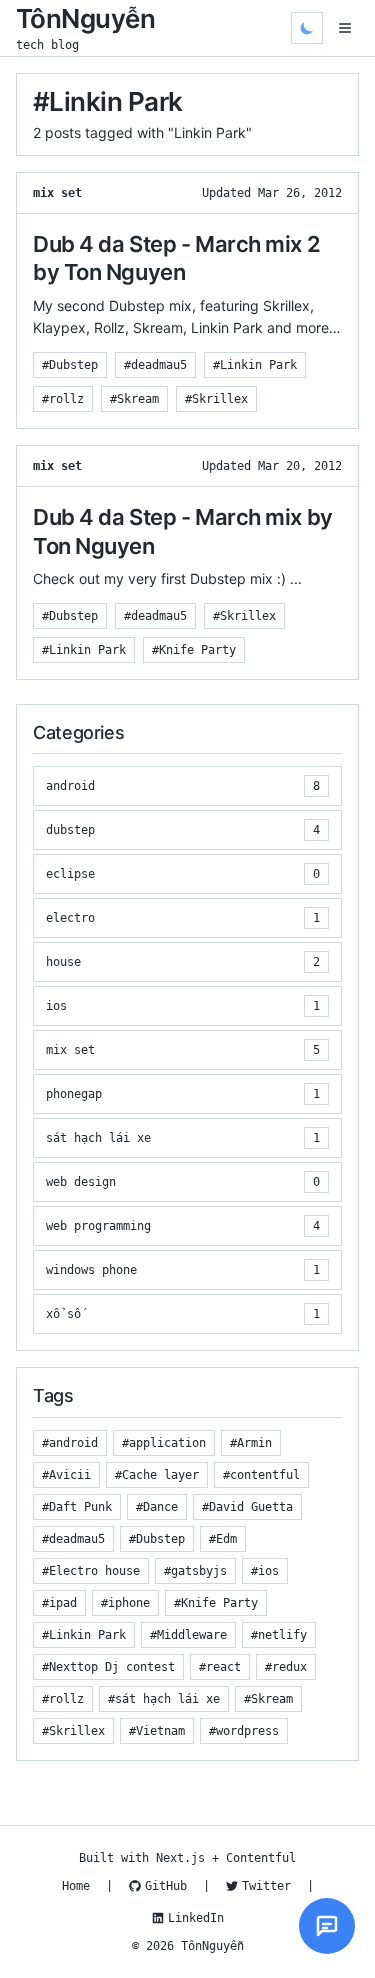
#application (164, 1443)
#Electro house (91, 1571)
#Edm (223, 1539)
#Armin (251, 1443)
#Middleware (188, 1635)
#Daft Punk (77, 1507)
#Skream (134, 399)
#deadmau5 (155, 365)
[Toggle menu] (345, 28)
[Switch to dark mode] (307, 28)
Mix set (57, 193)
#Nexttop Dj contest (108, 1667)
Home (76, 1886)
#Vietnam (157, 1731)
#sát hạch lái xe (164, 1699)
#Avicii (66, 1475)
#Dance (157, 1507)
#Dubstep (70, 365)
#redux (286, 1667)
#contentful (261, 1475)
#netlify (279, 1635)
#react (220, 1667)
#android (70, 1443)
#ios (265, 1571)
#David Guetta (247, 1507)
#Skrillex (216, 399)
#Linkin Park (255, 365)
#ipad (59, 1603)
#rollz (63, 399)
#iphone (125, 1603)
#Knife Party (194, 650)
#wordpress (244, 1731)
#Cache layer (157, 1475)
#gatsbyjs (195, 1571)
